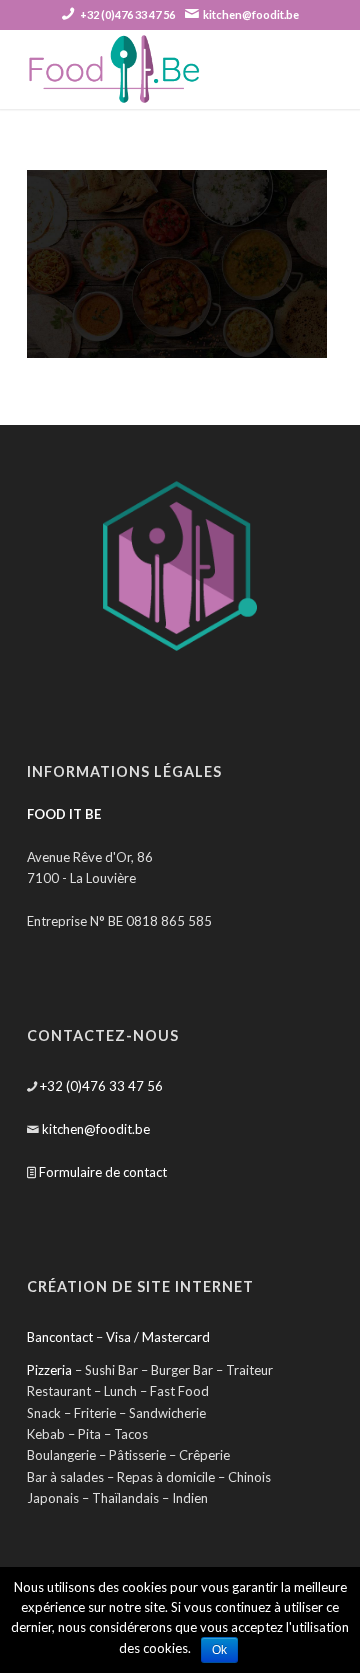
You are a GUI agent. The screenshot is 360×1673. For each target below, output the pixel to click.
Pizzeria (49, 1370)
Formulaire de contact (103, 1172)
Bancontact (60, 1337)
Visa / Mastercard (158, 1337)
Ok (219, 1650)
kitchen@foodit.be (251, 14)
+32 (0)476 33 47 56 (127, 14)
